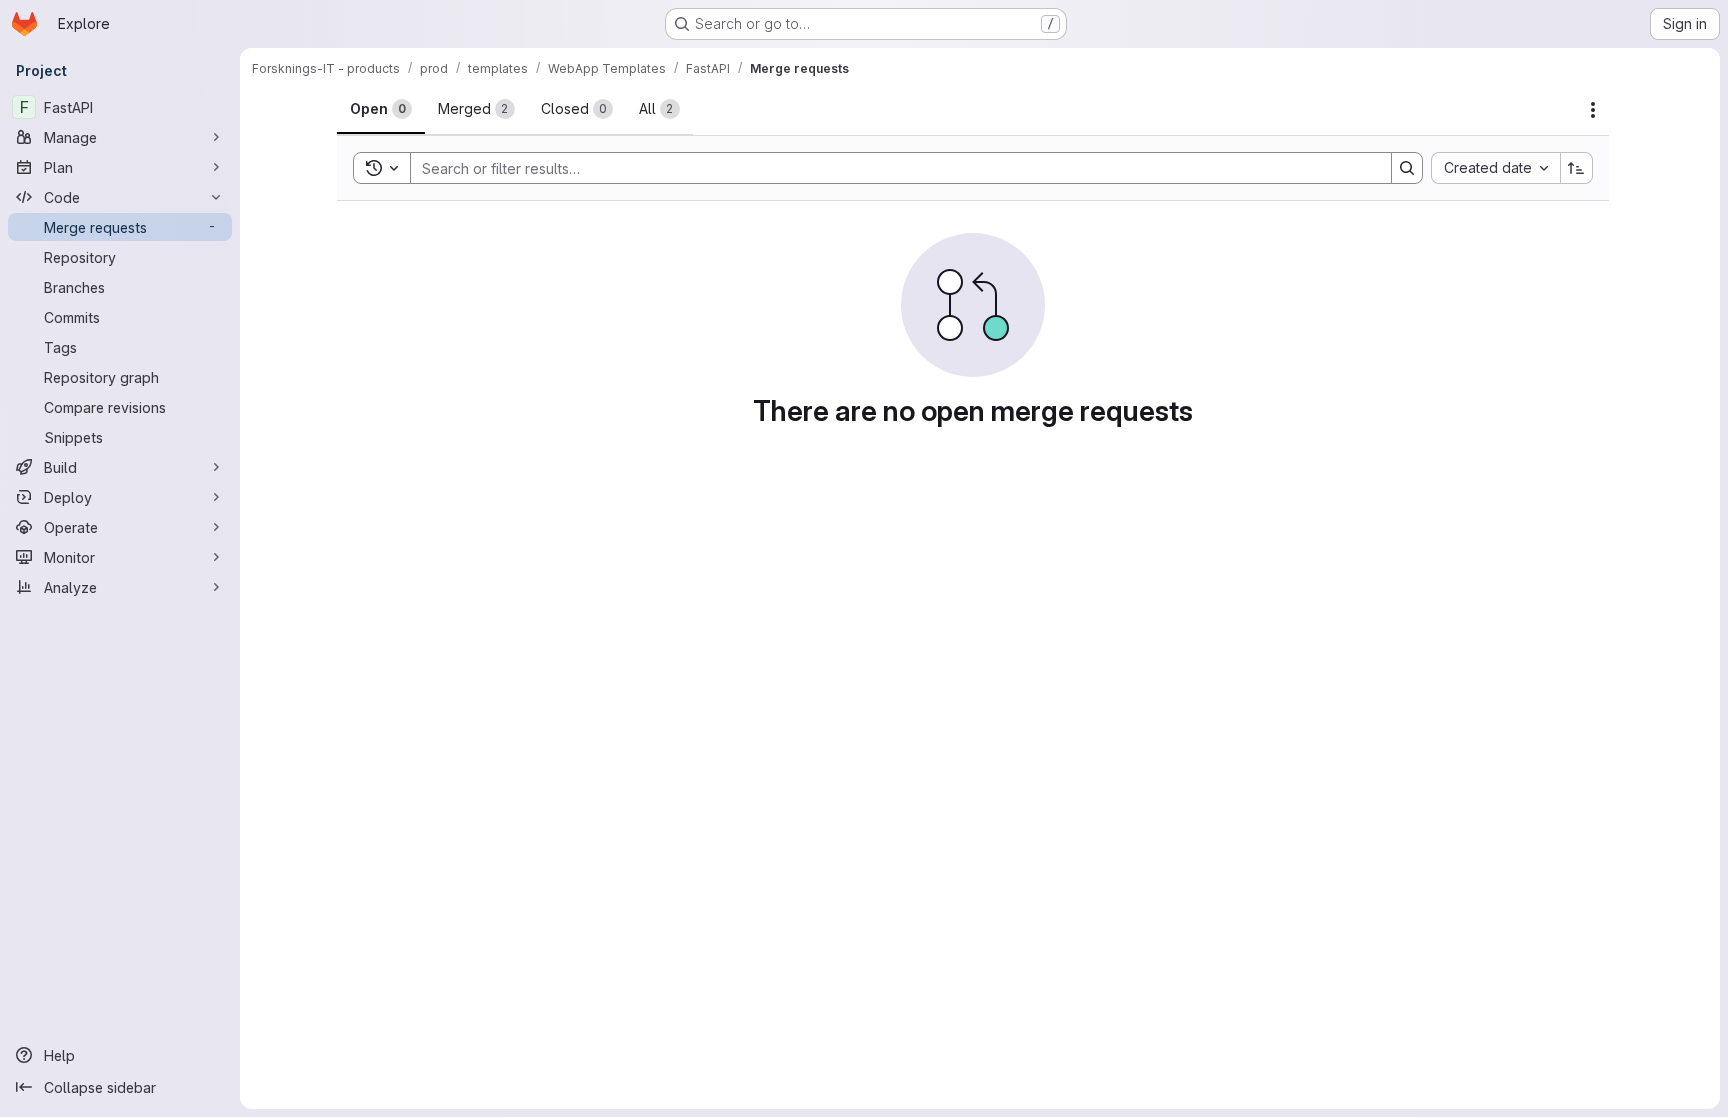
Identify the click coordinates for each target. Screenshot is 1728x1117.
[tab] (381, 109)
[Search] (1407, 168)
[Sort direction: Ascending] (1577, 168)
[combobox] (1495, 168)
